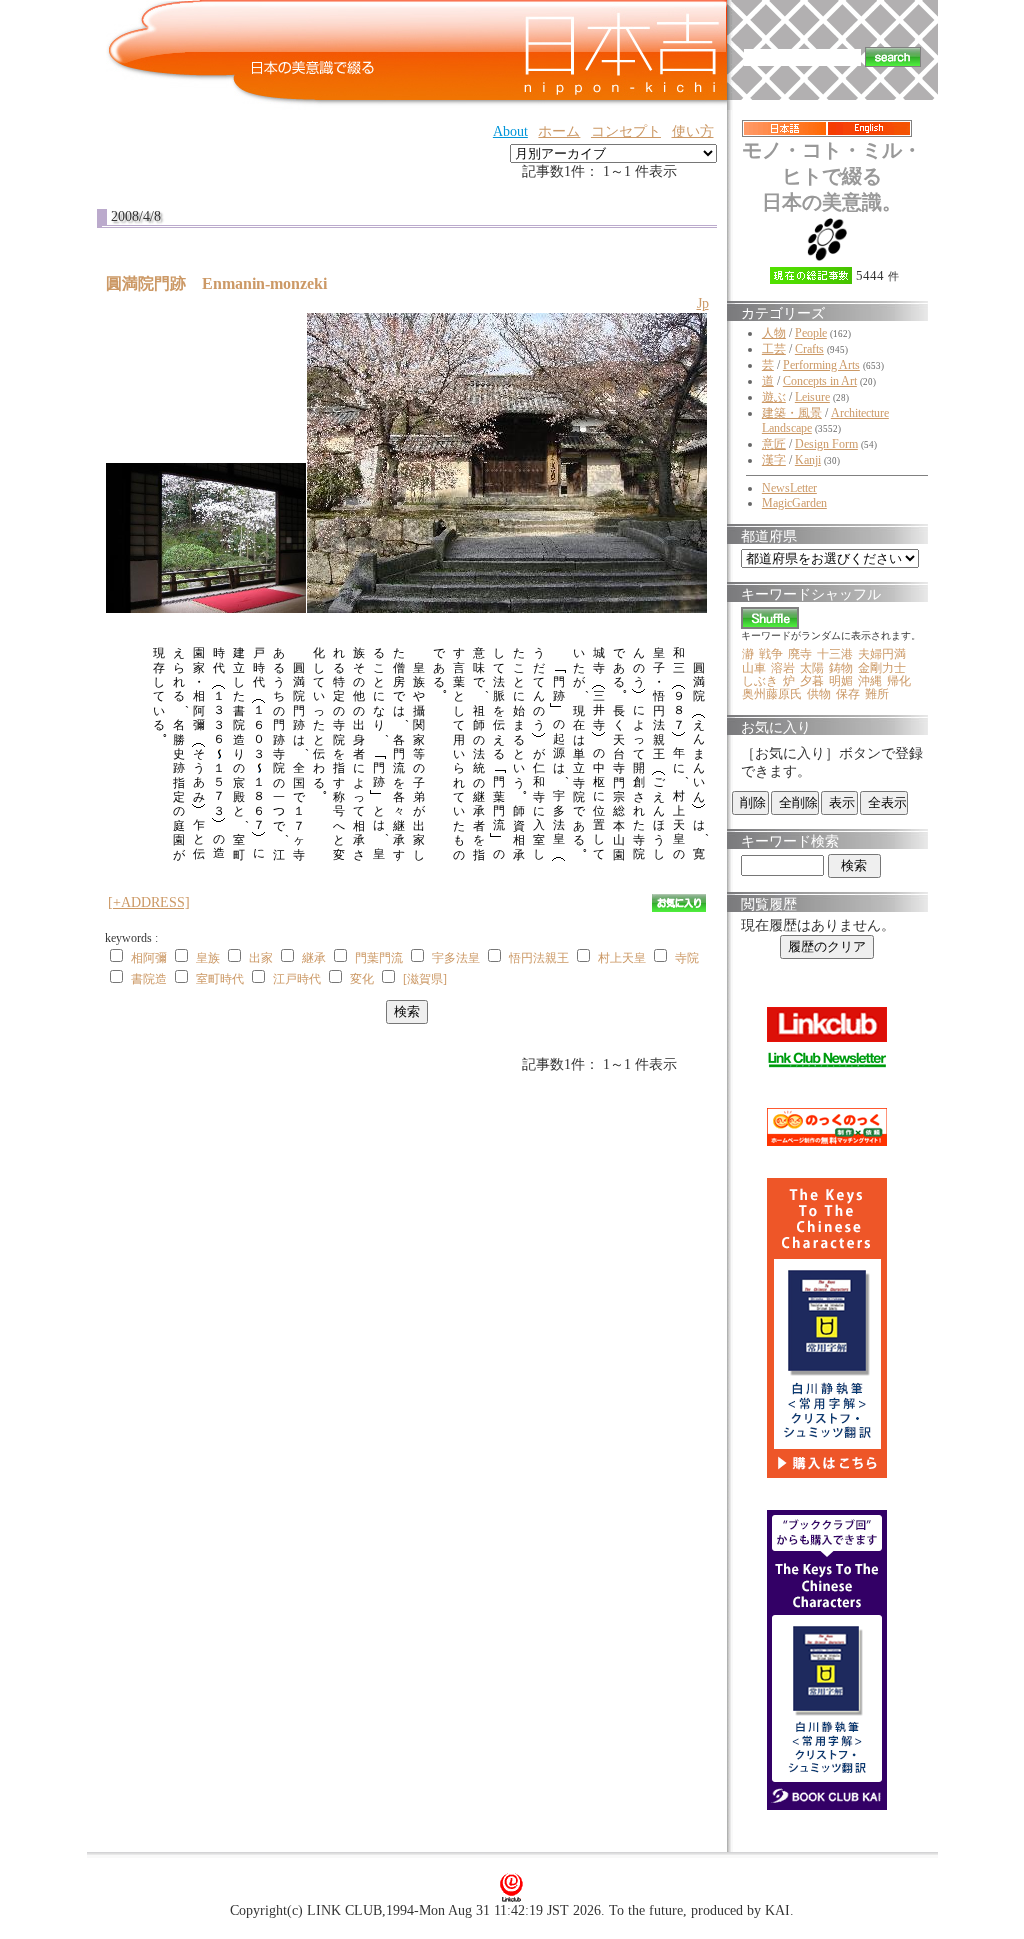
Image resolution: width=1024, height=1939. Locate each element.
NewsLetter (789, 488)
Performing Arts (821, 365)
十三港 (835, 654)
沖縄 (870, 681)
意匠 (774, 444)
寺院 (687, 958)
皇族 (208, 958)
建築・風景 (792, 413)
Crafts (809, 349)
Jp (703, 303)
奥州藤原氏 (772, 694)
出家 (261, 958)
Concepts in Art (820, 381)
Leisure (812, 397)
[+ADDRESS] (149, 902)
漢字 (774, 460)
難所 (877, 694)
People (811, 333)
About (510, 131)
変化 (362, 979)
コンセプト (626, 131)
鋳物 (841, 668)
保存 (848, 694)
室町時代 (220, 979)
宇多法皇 (456, 958)
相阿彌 (149, 958)
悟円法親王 (539, 958)
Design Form (826, 444)
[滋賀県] (425, 979)
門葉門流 (379, 958)
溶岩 (783, 668)
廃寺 (800, 654)
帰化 (899, 681)
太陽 (812, 668)
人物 (774, 333)
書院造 (149, 979)
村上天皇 (622, 958)
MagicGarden (794, 503)
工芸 (774, 349)
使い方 (693, 131)
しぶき (760, 681)
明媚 (841, 681)
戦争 (771, 654)
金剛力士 (882, 668)
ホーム (559, 131)
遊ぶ (774, 397)
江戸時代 (297, 979)
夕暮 (812, 681)
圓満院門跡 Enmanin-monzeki (224, 283)
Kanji (808, 460)
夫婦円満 (882, 654)
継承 (314, 958)
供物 (819, 694)
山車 (754, 668)
